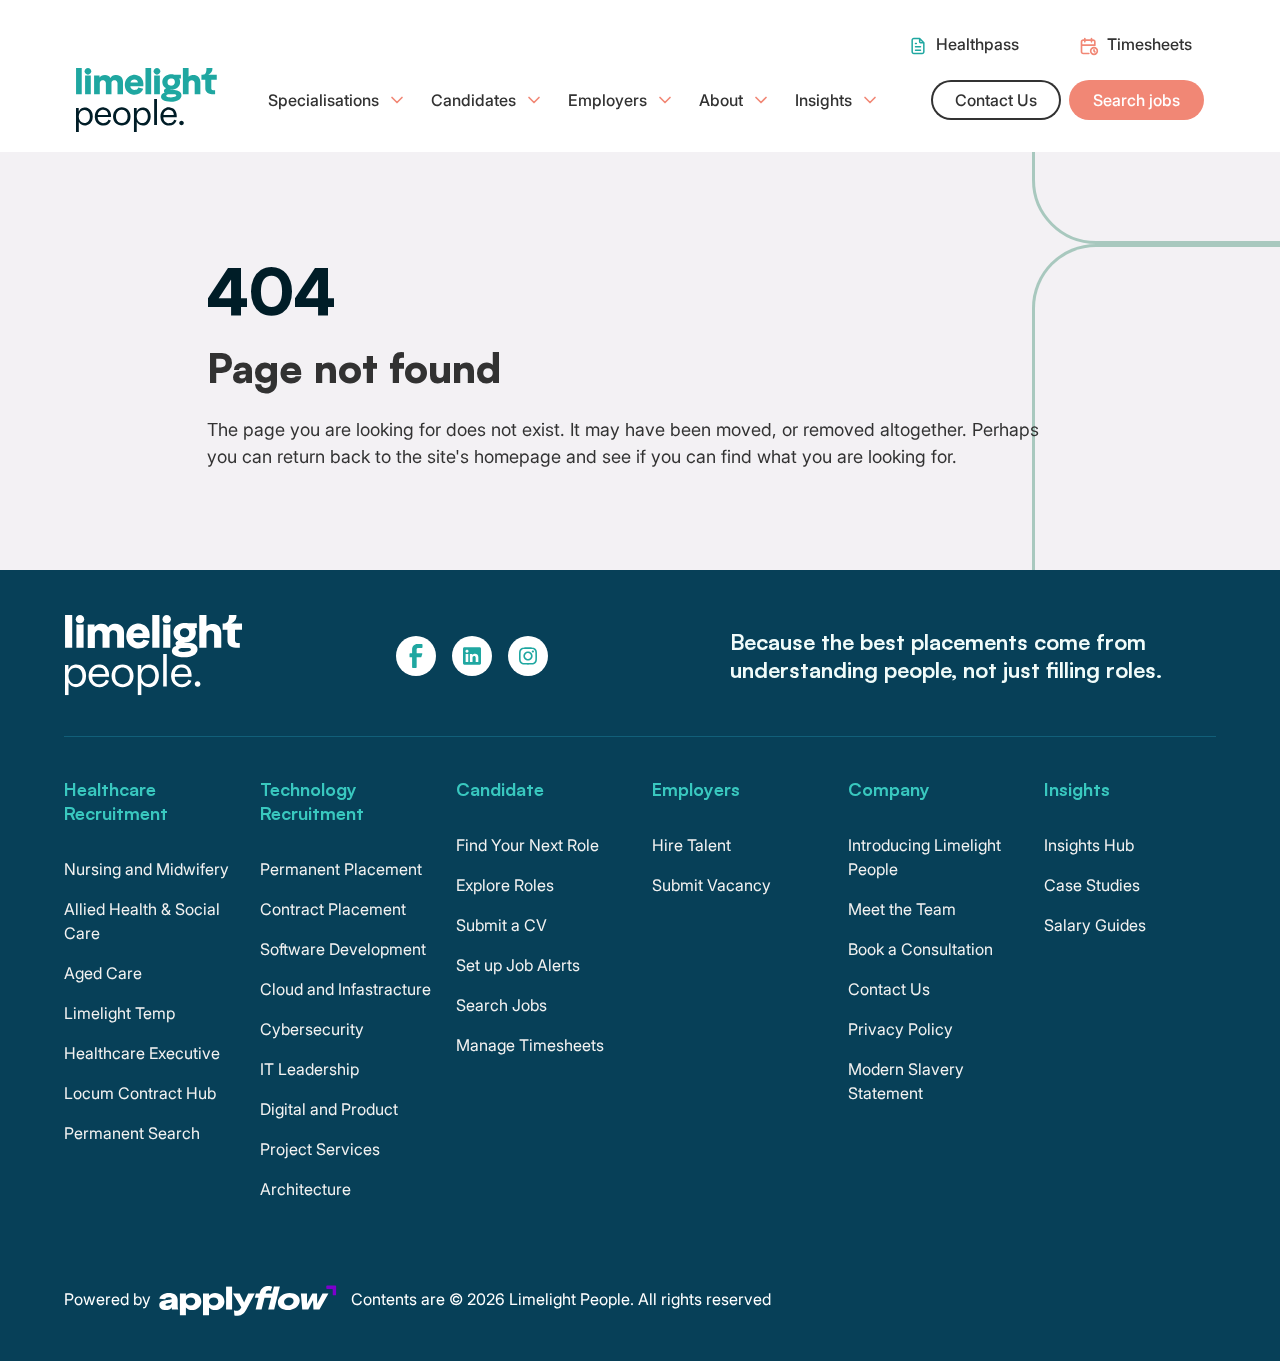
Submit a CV (501, 925)
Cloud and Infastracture (345, 989)
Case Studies (1092, 885)
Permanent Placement (341, 869)
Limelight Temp (119, 1013)
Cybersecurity (312, 1029)
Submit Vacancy (711, 885)
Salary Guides (1095, 925)
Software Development (343, 949)
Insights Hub (1089, 845)
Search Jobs (501, 1005)
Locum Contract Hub (140, 1093)
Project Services (320, 1149)
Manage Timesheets (530, 1045)
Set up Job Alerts (518, 965)
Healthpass (977, 44)
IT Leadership (309, 1069)
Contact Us (996, 100)
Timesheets (1149, 44)
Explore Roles (505, 885)
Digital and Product (329, 1109)
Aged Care (103, 973)
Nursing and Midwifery (146, 869)
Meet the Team (902, 909)
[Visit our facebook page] (416, 656)
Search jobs (1136, 100)
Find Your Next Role (527, 845)
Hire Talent (691, 845)
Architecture (305, 1189)
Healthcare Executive (142, 1053)
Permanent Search (132, 1133)
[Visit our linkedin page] (472, 656)
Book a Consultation (920, 949)
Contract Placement (333, 909)
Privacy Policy (900, 1029)
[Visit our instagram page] (528, 656)
